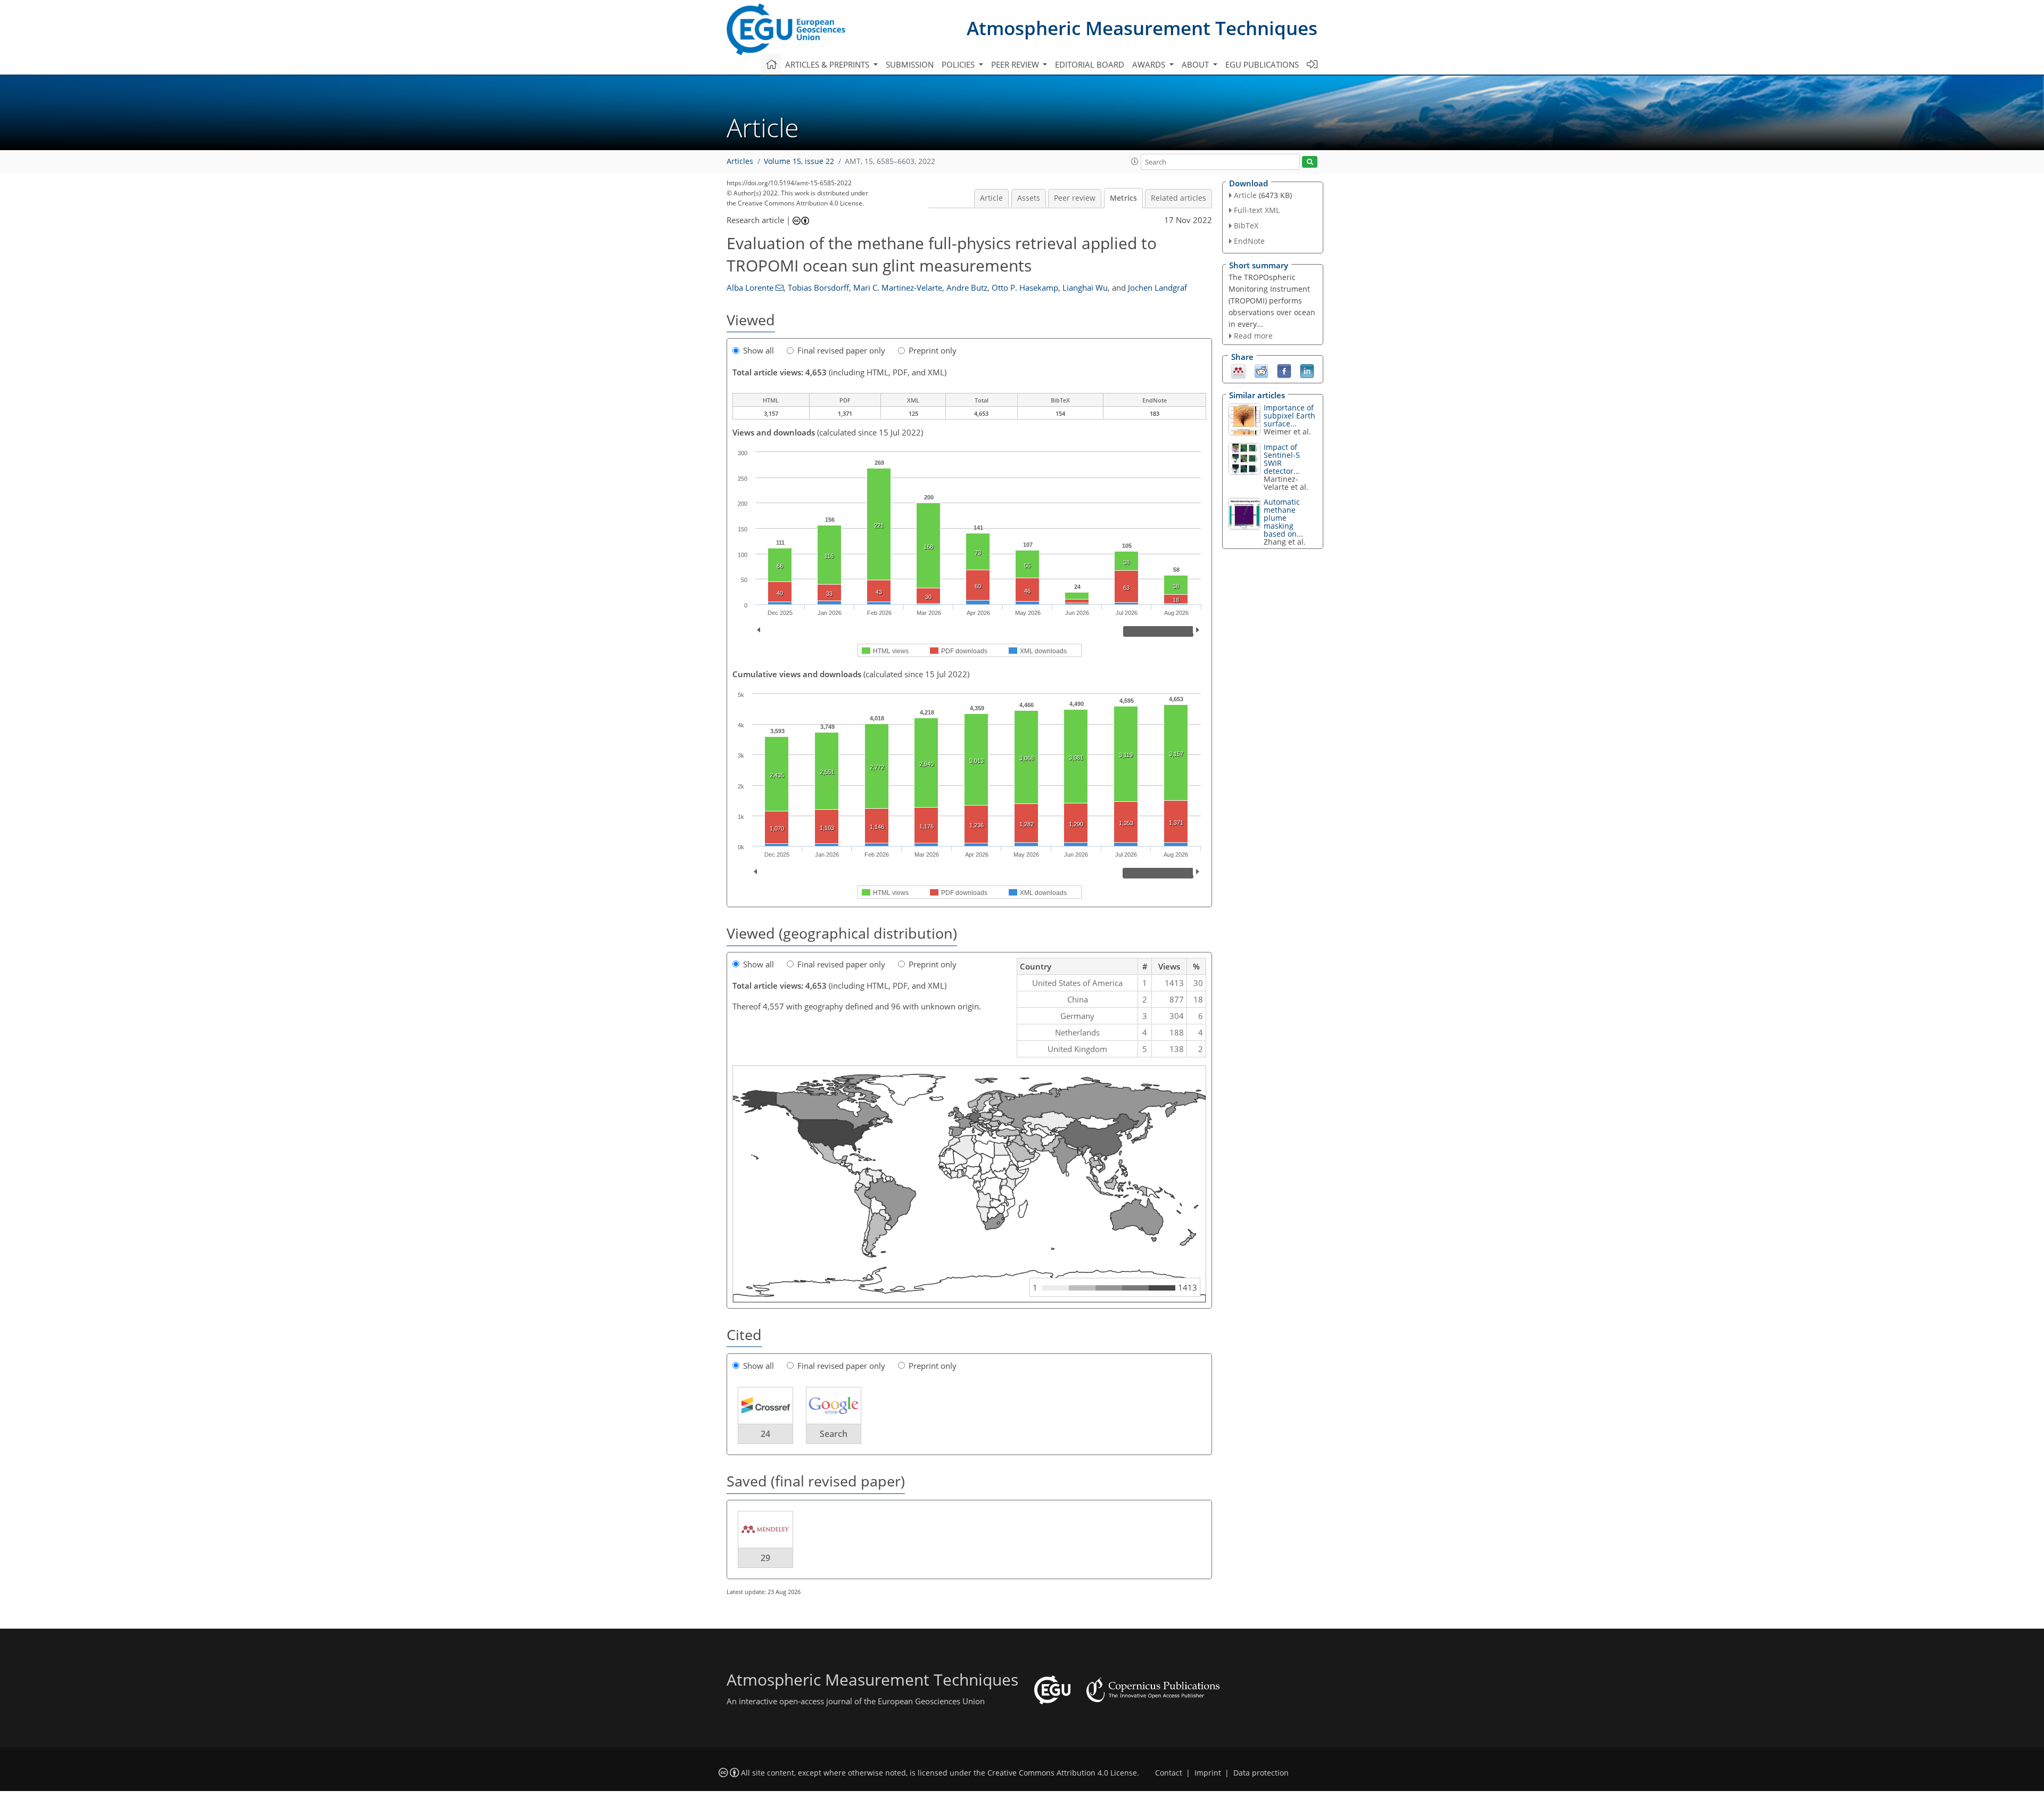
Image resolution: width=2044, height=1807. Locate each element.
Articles (740, 161)
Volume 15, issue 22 (799, 161)
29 (765, 1558)
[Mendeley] (1238, 371)
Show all (759, 350)
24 (765, 1434)
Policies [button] (959, 64)
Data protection (1261, 1773)
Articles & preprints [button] (828, 64)
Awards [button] (1150, 64)
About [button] (1196, 64)
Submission (910, 64)
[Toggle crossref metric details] (765, 1405)
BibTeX (1246, 225)
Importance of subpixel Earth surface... (1289, 416)
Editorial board (1090, 64)
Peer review (1075, 198)
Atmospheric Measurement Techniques (1142, 28)
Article (991, 198)
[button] (1135, 161)
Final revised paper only (841, 350)
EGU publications (1262, 64)
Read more (1253, 336)
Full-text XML (1257, 210)
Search (834, 1434)
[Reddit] (1261, 371)
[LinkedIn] (1307, 371)
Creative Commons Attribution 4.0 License (1062, 1773)
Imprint (1208, 1773)
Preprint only (933, 350)
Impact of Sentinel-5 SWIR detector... (1282, 459)
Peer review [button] (1016, 64)
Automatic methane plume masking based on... (1283, 518)
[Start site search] (1310, 162)
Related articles (1178, 198)
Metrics (1123, 198)
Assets (1029, 198)
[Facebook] (1284, 371)
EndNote (1249, 241)
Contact (1169, 1773)
